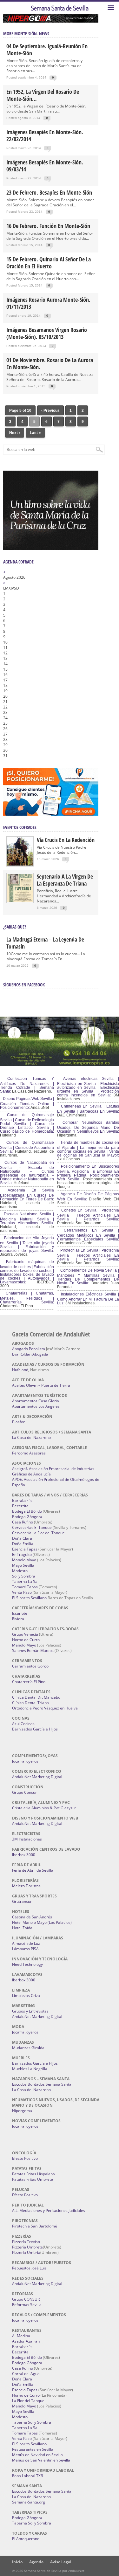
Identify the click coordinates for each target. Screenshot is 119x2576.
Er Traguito (22, 1554)
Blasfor (18, 1422)
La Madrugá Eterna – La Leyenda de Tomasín (45, 943)
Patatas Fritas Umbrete (33, 2179)
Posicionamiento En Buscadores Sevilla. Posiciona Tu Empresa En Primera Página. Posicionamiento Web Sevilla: (88, 1173)
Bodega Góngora (27, 1517)
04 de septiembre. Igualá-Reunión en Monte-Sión (47, 50)
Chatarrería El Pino (29, 1682)
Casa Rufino (23, 1522)
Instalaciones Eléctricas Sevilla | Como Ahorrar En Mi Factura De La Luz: (88, 1299)
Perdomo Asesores (29, 1453)
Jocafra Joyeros (25, 1761)
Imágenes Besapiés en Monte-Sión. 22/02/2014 (45, 135)
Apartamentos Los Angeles (36, 1406)
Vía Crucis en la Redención (66, 840)
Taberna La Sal (25, 1582)
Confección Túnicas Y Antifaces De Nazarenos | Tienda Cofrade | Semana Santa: (27, 1085)
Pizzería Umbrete (27, 2247)
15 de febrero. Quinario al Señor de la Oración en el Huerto (49, 263)
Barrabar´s (22, 1500)
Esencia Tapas (25, 1549)
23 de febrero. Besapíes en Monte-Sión (49, 192)
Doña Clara (22, 1538)
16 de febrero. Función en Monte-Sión (48, 226)
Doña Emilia (23, 1544)
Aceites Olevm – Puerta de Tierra (41, 1385)
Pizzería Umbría (26, 2252)
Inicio (17, 2562)
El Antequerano (26, 2539)
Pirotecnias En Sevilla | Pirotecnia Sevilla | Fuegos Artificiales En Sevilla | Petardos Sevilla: (88, 1255)
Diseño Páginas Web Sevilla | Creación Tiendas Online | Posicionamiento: (27, 1103)
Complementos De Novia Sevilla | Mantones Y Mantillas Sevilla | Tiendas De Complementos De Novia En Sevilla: (88, 1277)
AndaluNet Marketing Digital (37, 1777)
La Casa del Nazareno (31, 1437)
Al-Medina (21, 2336)
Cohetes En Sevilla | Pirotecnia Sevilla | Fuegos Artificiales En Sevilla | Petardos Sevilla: (88, 1215)
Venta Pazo (22, 1592)
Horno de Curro (26, 1640)
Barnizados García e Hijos (35, 1729)
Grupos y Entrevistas (30, 2011)
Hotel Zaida (22, 1928)
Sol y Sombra (24, 1576)
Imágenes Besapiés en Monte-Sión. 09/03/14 (45, 166)
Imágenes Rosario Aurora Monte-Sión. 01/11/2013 (48, 303)
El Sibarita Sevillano (29, 1598)
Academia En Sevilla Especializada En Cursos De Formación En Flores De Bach (27, 1195)
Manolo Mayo (24, 1560)
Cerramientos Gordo (30, 1666)
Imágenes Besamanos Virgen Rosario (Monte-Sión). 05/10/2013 (47, 333)
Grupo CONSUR (26, 2299)
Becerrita (20, 1506)
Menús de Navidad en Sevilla (37, 2455)
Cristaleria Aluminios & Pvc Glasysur (44, 1808)
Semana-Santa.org (29, 2502)
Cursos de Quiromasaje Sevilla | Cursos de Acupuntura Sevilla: (27, 1147)
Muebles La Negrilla (30, 2069)
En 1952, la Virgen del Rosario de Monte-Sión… (43, 95)
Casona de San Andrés (32, 1917)
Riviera (18, 1619)
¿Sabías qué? (15, 927)
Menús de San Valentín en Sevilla (41, 2460)
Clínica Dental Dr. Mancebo (36, 1697)
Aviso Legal (61, 2562)
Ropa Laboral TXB (28, 2476)
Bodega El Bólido (27, 1511)
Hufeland (20, 1370)
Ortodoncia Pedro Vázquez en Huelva (45, 1708)
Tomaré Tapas (25, 1587)
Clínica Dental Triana (30, 1703)
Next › (15, 433)
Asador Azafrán (26, 2341)
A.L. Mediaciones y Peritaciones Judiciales (49, 2210)
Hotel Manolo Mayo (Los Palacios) (42, 1922)
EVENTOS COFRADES (20, 827)
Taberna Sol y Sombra (32, 2422)
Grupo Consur (24, 1792)
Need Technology (27, 1964)
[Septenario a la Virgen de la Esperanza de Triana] (20, 901)
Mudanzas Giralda (28, 2048)
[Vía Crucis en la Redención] (20, 864)
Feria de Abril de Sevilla (33, 1870)
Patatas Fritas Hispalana (33, 2174)
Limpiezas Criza (26, 1996)
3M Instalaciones (27, 1839)
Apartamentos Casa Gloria (36, 1401)
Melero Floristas (26, 1886)
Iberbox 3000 (24, 1855)
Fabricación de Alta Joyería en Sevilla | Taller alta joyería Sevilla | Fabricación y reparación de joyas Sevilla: (27, 1244)
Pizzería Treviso (26, 2242)
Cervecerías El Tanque (32, 1527)
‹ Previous (50, 411)
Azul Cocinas (23, 1724)
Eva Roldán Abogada (30, 1354)
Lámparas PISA (25, 1949)
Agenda (36, 2562)
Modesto (20, 1571)
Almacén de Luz (26, 1943)
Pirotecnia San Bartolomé (35, 2226)
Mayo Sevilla (23, 1565)
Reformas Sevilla (27, 2305)
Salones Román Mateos (33, 1651)
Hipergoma (22, 2111)
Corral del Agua (26, 2374)
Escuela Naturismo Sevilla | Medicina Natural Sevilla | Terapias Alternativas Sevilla (27, 1219)
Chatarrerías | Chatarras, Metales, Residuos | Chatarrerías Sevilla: (27, 1298)
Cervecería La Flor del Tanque (38, 1533)
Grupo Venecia (25, 1634)
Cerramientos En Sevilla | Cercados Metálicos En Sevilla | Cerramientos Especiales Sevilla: (88, 1235)
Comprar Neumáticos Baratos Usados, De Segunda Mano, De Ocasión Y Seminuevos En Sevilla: (88, 1127)
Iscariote (20, 1613)
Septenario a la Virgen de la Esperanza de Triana (65, 880)
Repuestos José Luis (29, 2268)
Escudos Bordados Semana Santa (42, 2084)
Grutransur (22, 1901)
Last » (35, 433)
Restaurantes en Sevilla (33, 2449)
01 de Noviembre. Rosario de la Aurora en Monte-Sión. (50, 363)
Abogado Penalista (29, 1349)
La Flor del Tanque (28, 2401)
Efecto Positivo (25, 2158)
